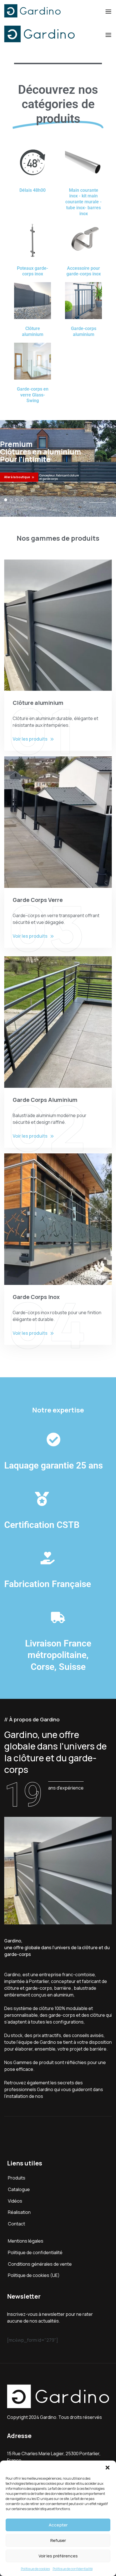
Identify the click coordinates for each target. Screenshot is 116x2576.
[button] (108, 2468)
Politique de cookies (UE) (34, 2275)
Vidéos (15, 2201)
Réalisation (19, 2212)
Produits (17, 2178)
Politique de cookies (35, 2569)
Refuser (58, 2540)
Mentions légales (26, 2241)
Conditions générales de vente (40, 2264)
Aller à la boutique (17, 477)
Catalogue (19, 2189)
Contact (16, 2224)
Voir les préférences (58, 2556)
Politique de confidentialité (73, 2569)
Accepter (58, 2525)
